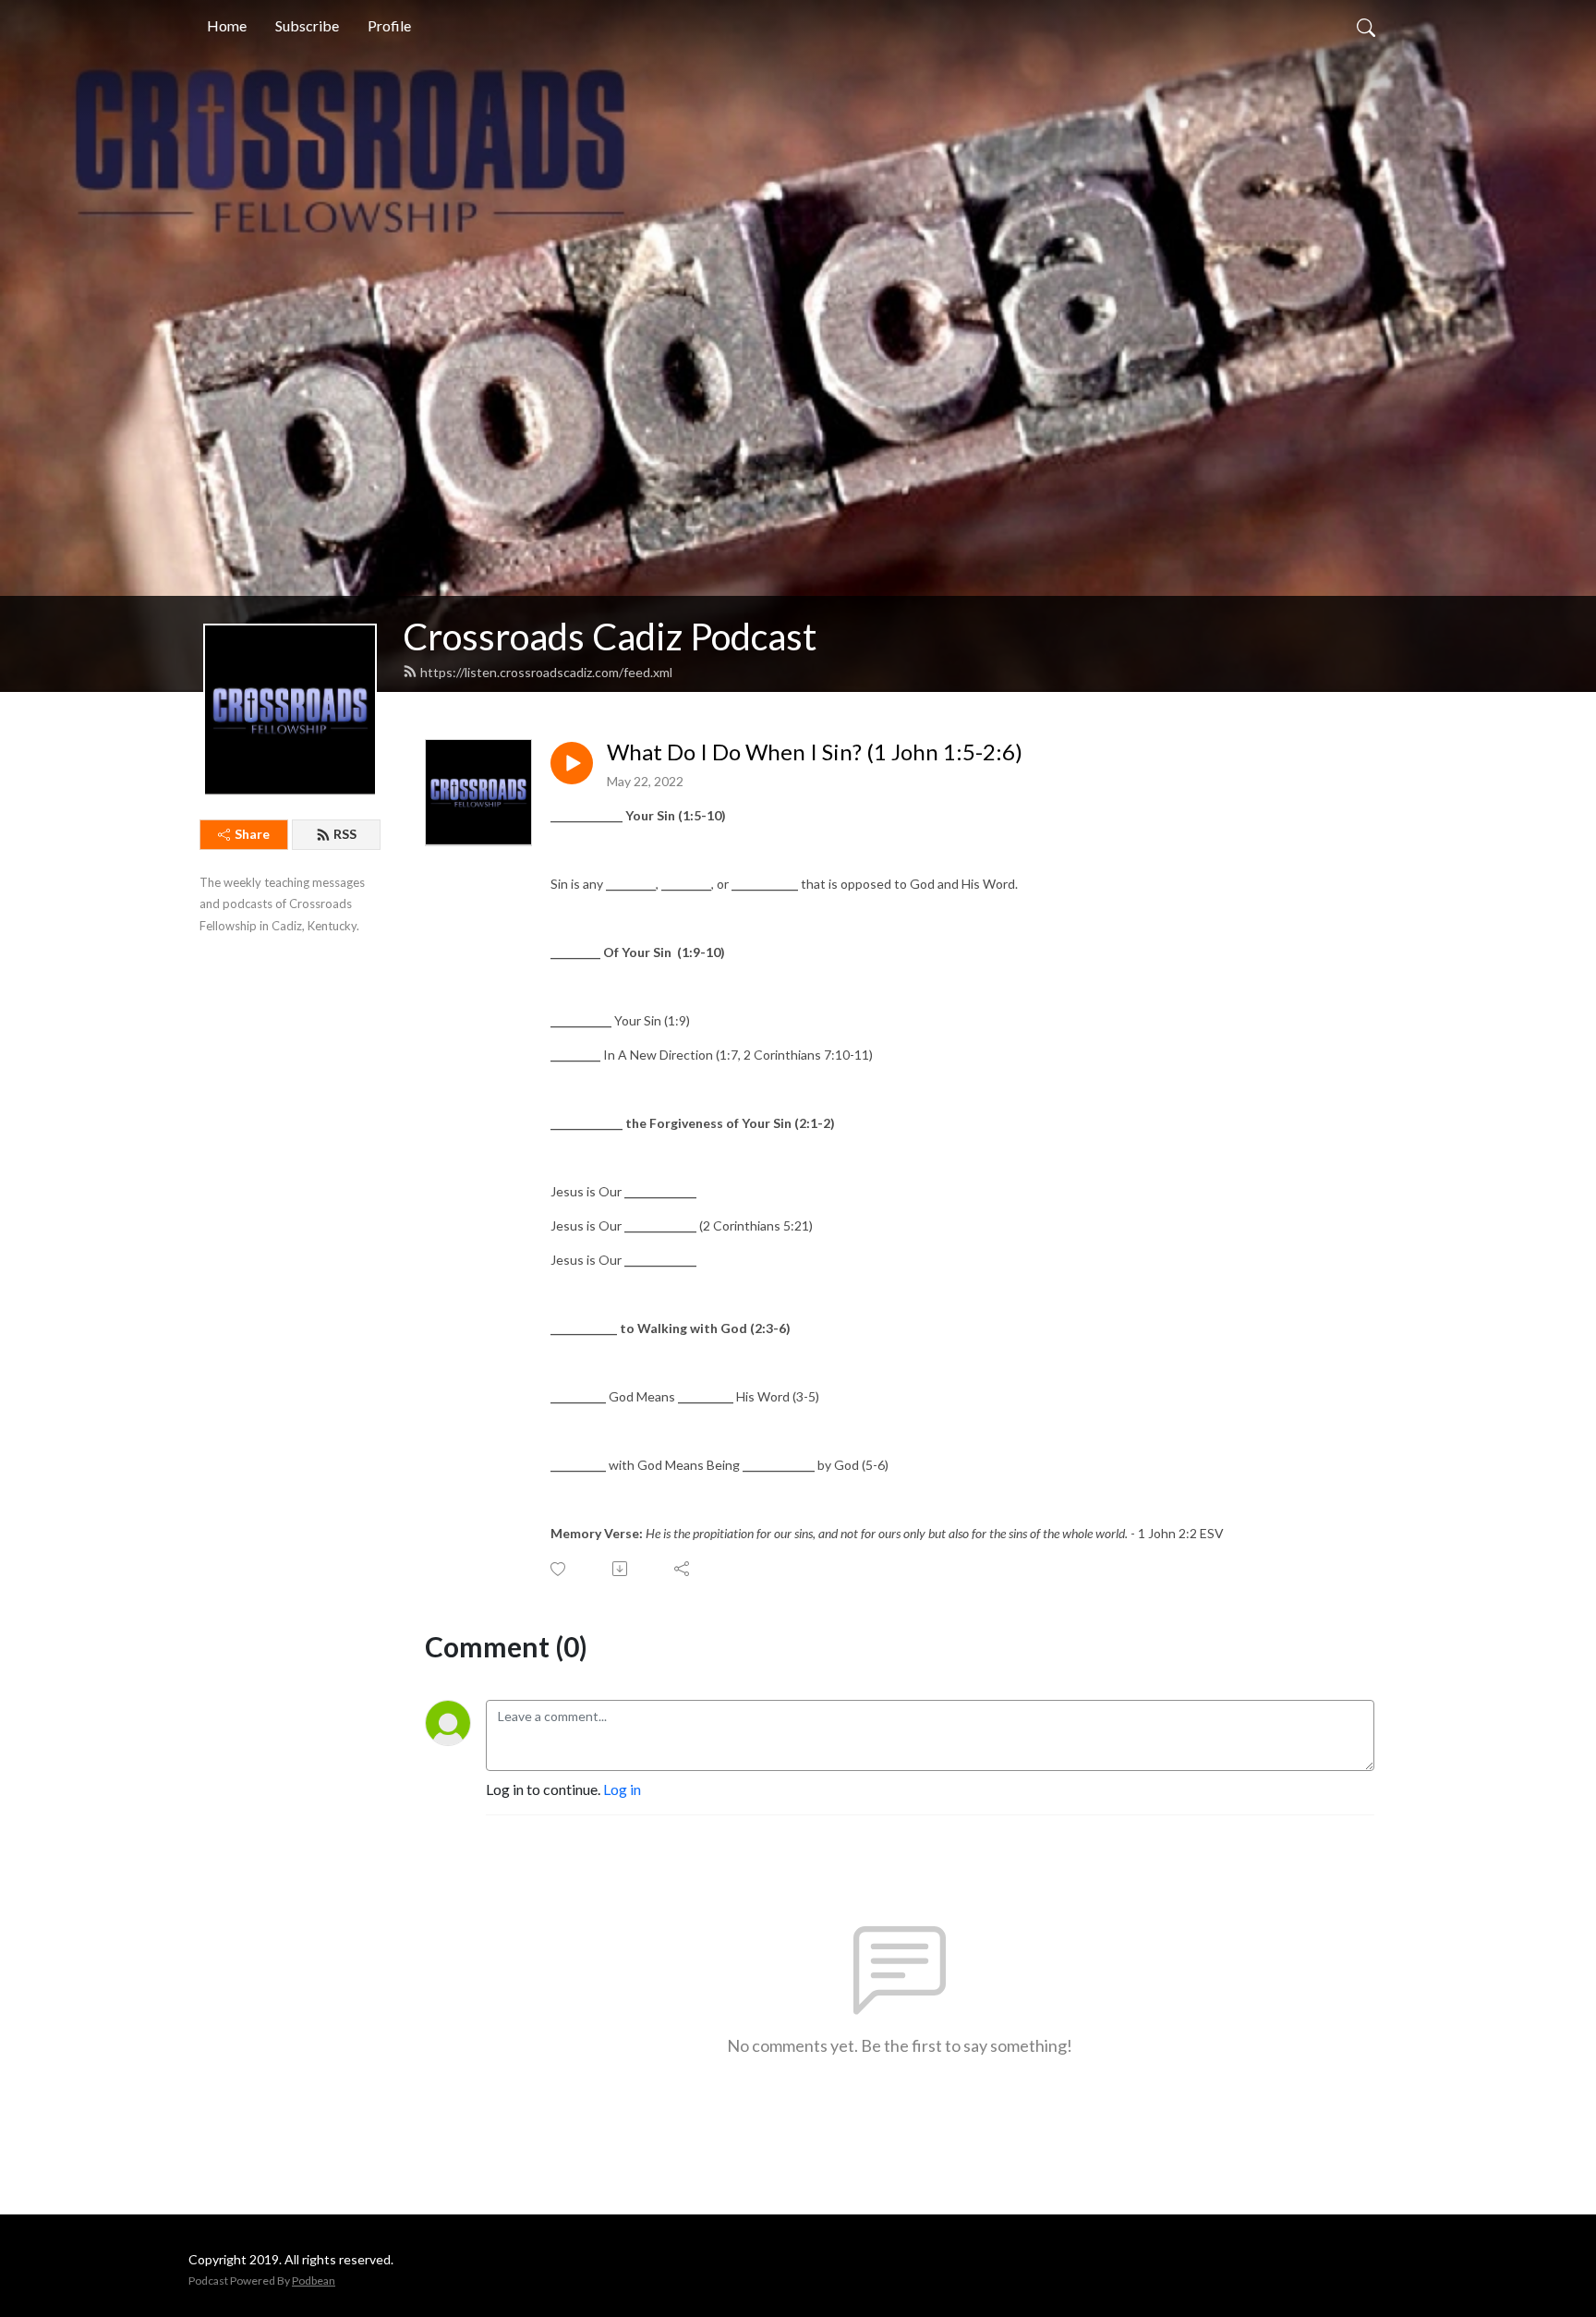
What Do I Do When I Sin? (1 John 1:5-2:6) (815, 752)
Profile (389, 25)
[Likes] (559, 1569)
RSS (345, 834)
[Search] (1366, 26)
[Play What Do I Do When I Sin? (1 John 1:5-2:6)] (572, 763)
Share (252, 834)
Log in (622, 1789)
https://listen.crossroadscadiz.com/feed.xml (546, 672)
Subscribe (307, 25)
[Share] (683, 1569)
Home (227, 25)
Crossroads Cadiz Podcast (610, 637)
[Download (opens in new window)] (621, 1569)
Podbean (314, 2281)
